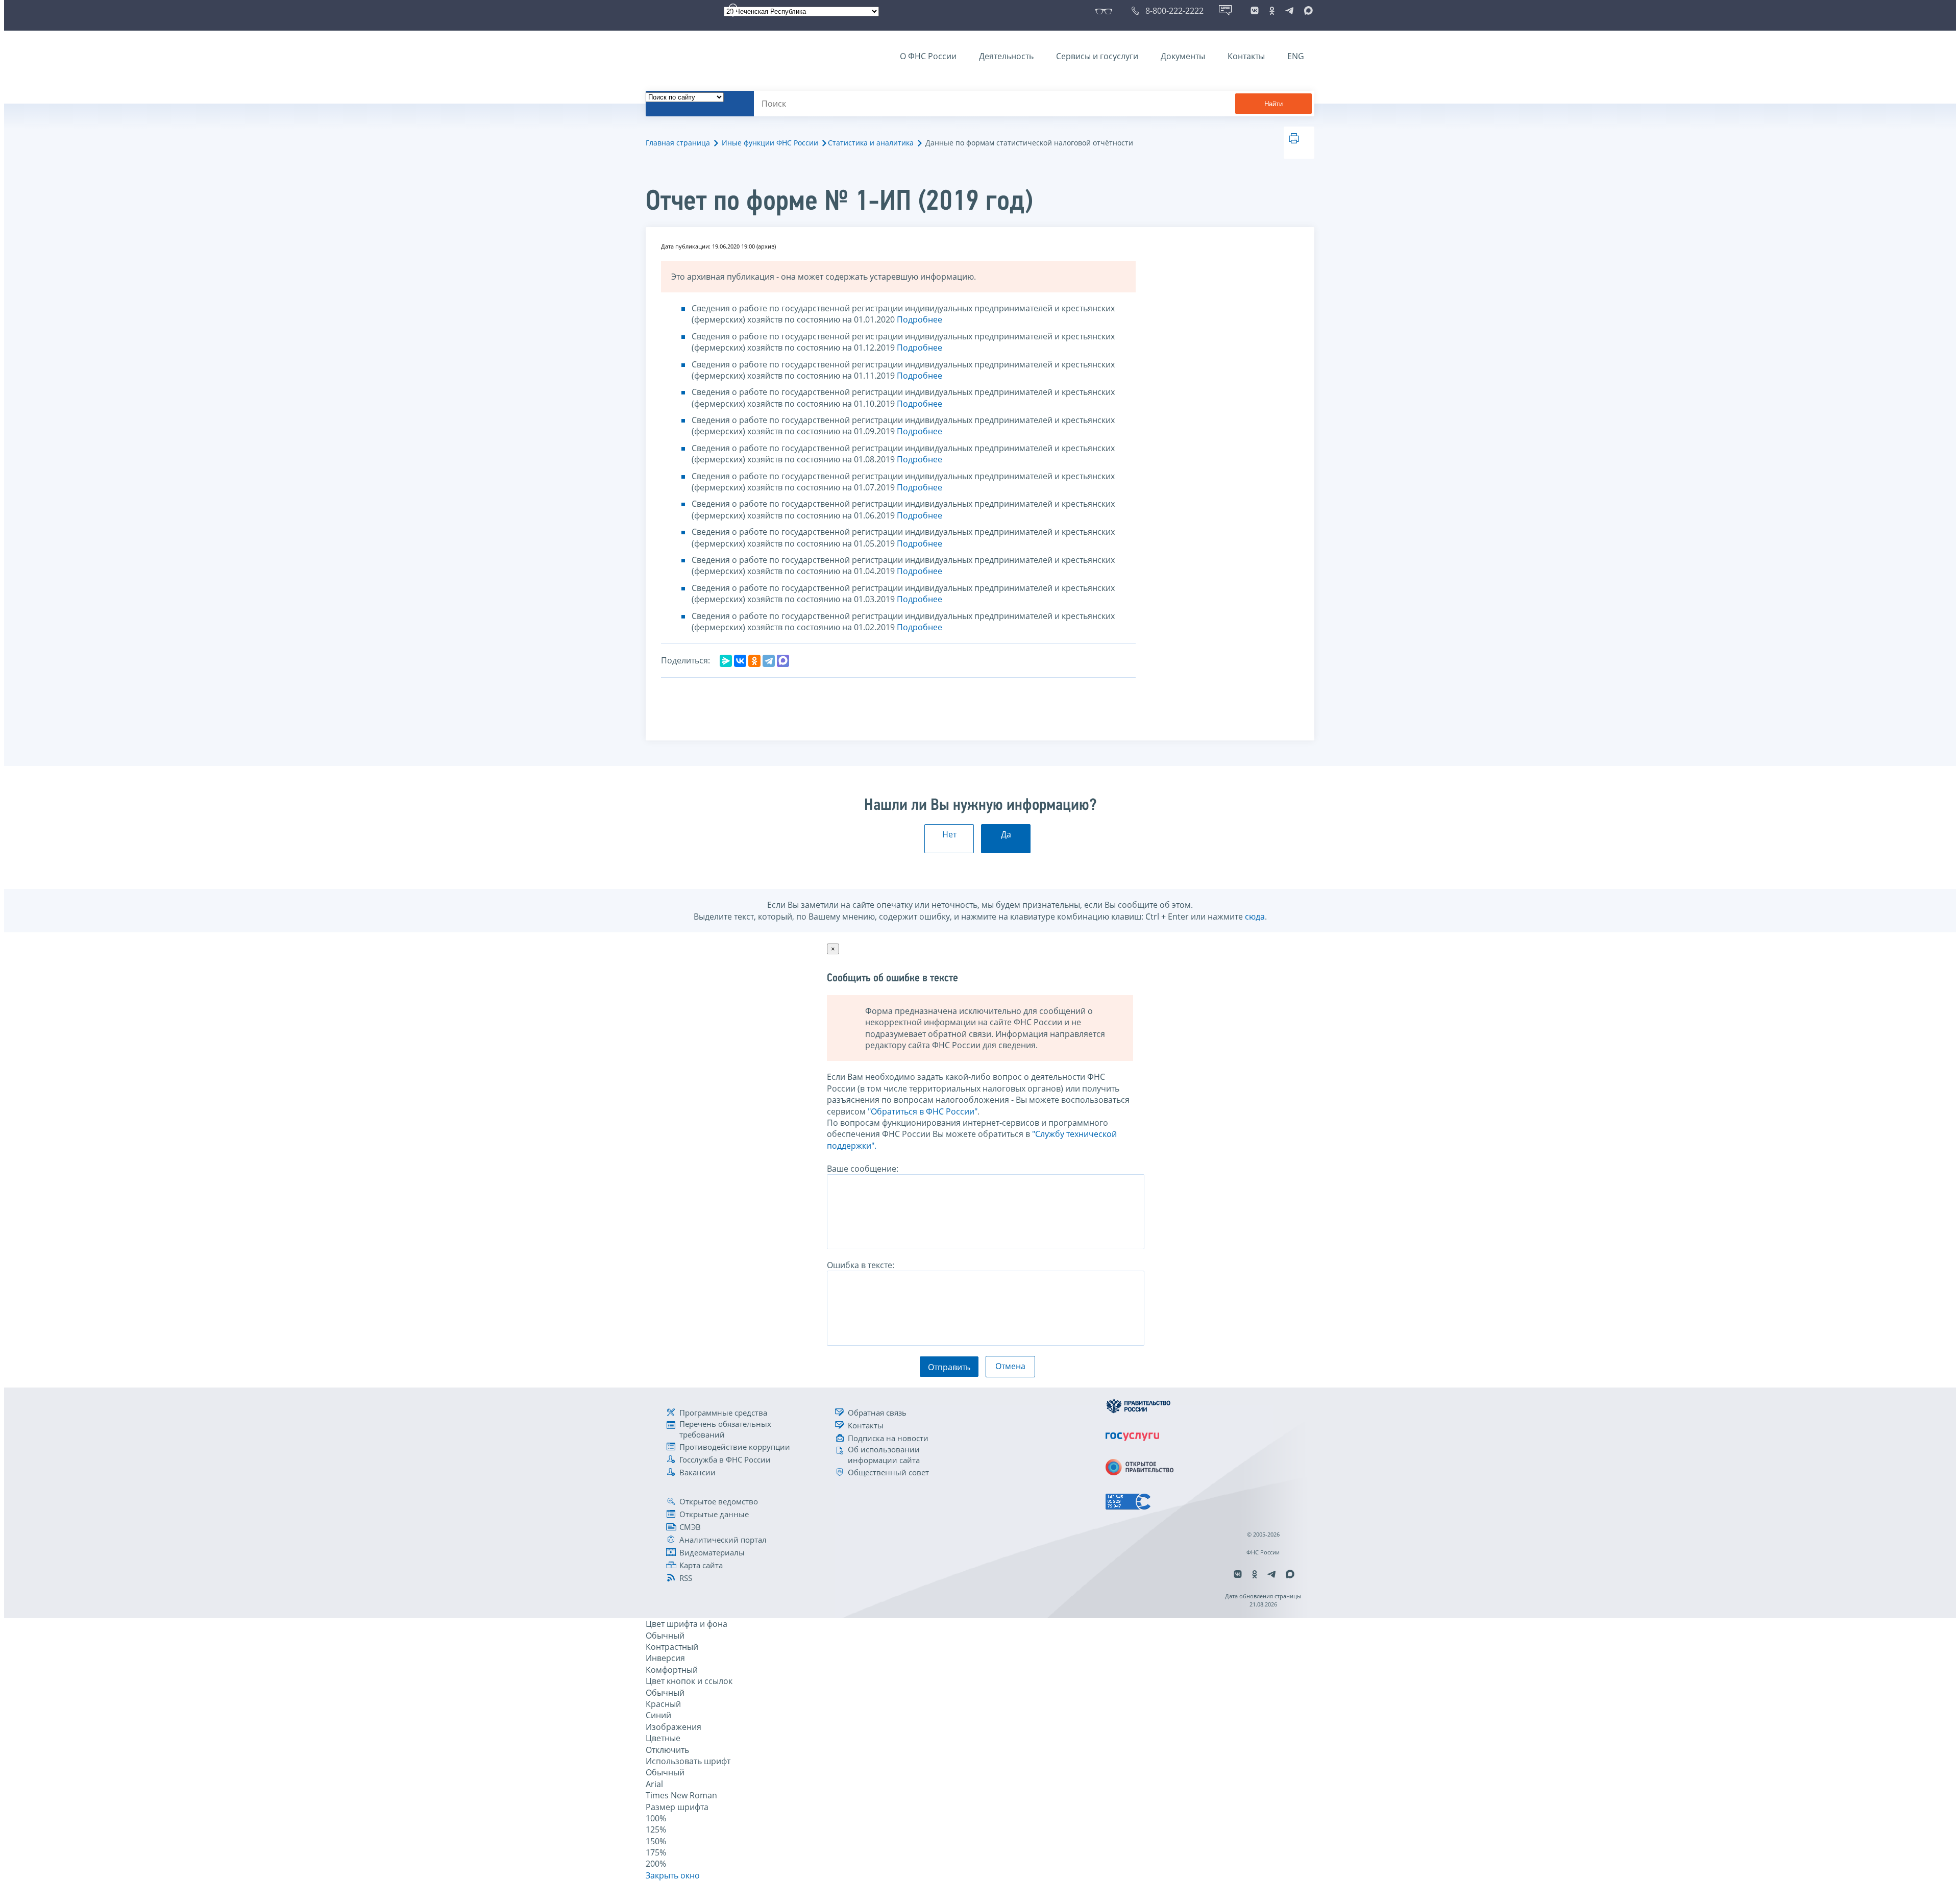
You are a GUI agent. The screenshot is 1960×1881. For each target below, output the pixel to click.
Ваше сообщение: (863, 1169)
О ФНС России (928, 56)
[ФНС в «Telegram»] (1289, 11)
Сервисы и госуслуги (1097, 56)
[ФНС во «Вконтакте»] (1255, 11)
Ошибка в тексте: (861, 1265)
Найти (1273, 104)
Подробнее (920, 319)
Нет (949, 834)
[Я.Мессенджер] (726, 661)
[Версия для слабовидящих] (1106, 11)
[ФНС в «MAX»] (1307, 11)
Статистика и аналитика (871, 143)
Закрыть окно (673, 1875)
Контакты (1246, 56)
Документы (1183, 56)
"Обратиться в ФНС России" (923, 1111)
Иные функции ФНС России (770, 143)
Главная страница (678, 143)
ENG (1296, 56)
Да (1006, 834)
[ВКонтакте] (740, 661)
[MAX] (783, 661)
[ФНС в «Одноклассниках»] (1272, 11)
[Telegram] (769, 661)
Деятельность (1006, 56)
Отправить (949, 1367)
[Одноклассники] (754, 661)
